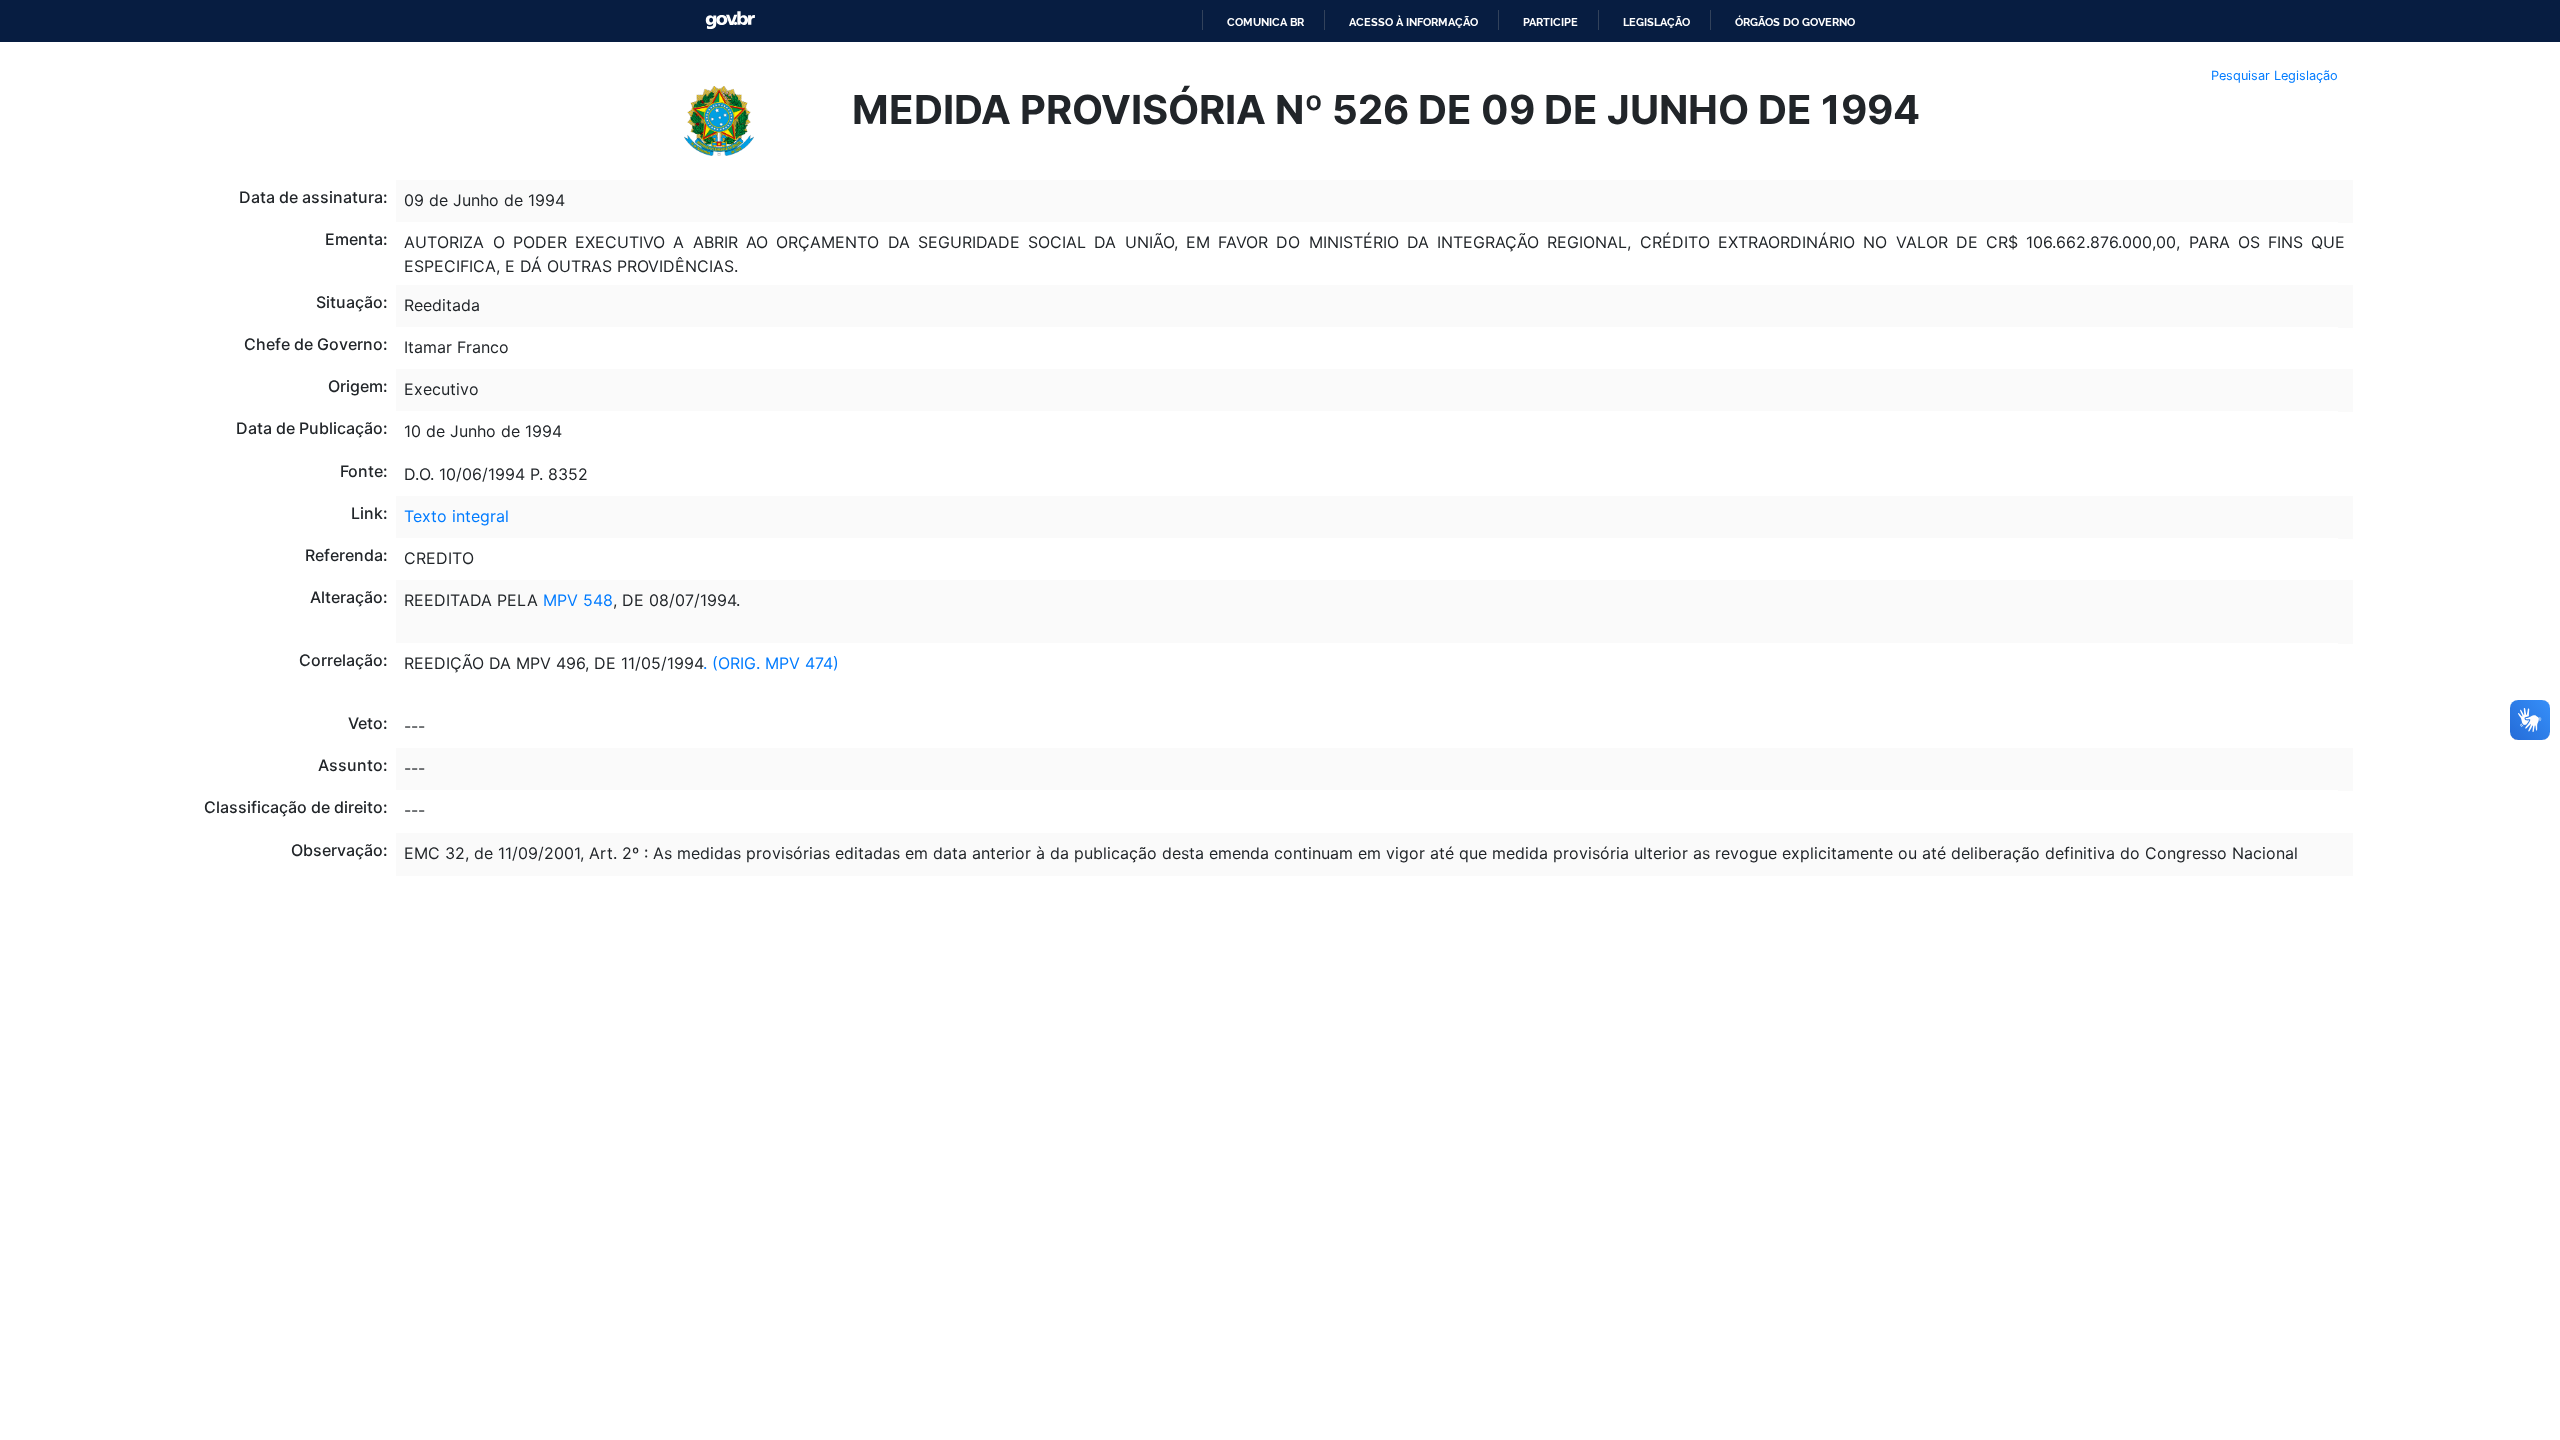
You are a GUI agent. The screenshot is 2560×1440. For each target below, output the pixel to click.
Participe (1550, 22)
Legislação (1656, 22)
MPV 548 (575, 600)
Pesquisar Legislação (2274, 75)
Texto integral (456, 516)
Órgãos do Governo (1795, 22)
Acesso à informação (1413, 22)
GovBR (730, 20)
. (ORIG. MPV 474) (771, 663)
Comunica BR (1265, 22)
